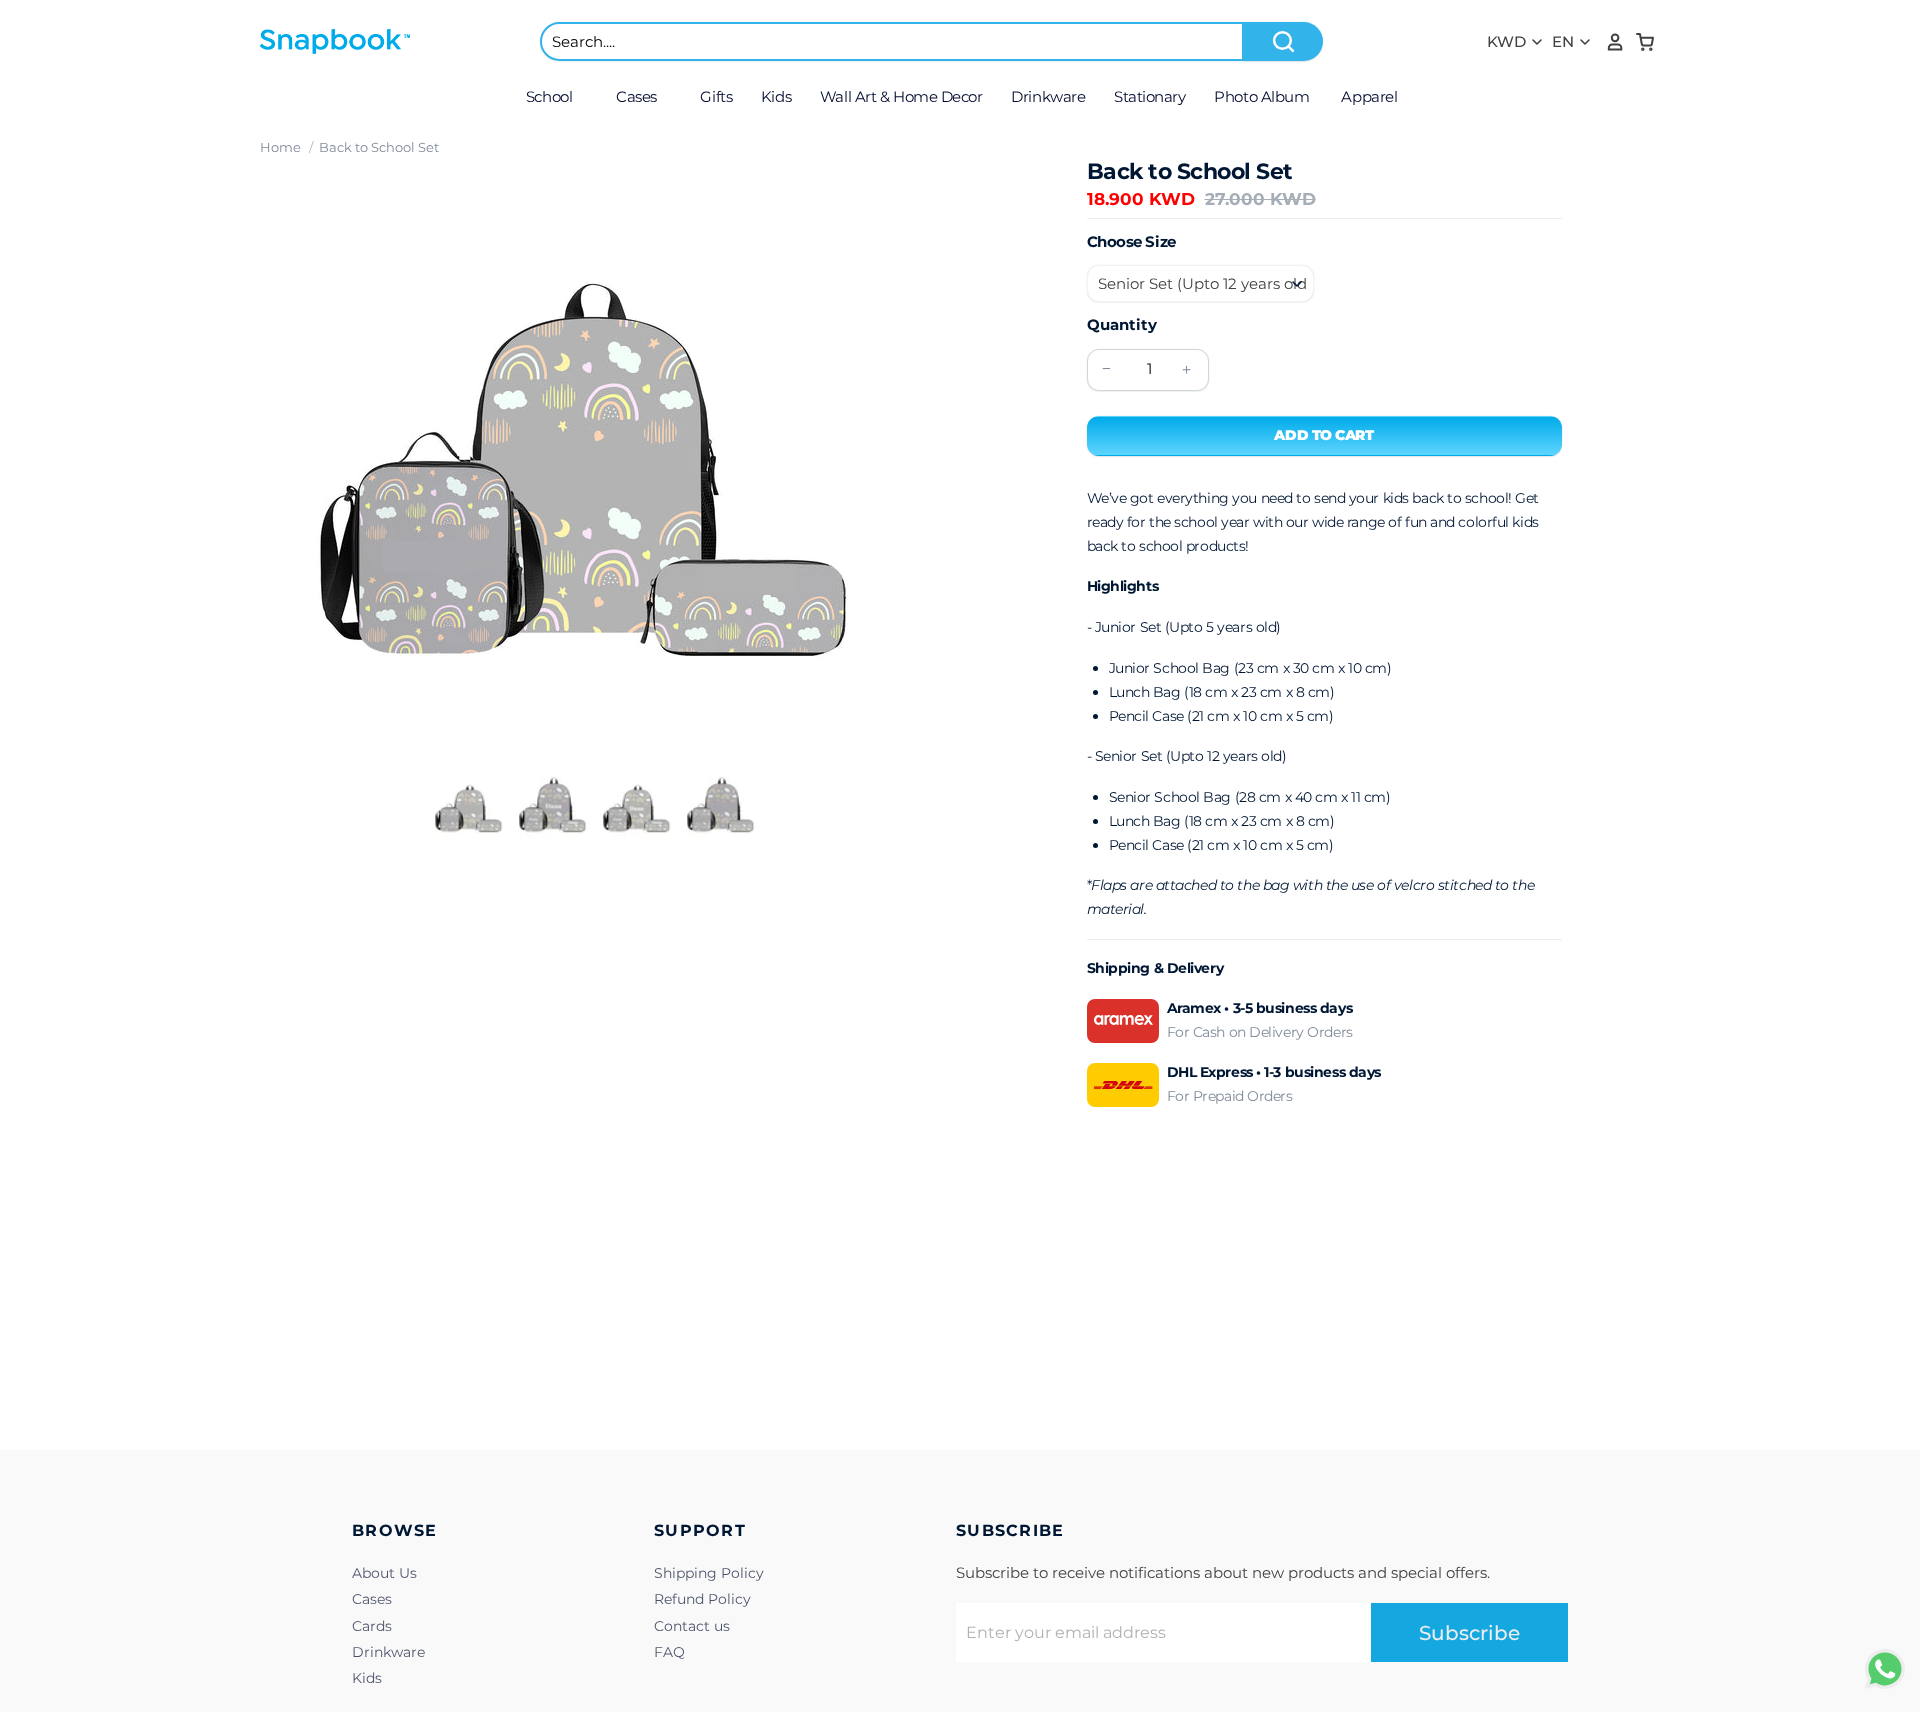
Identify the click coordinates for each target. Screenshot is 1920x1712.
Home (280, 147)
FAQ (669, 1652)
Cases (372, 1599)
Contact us (692, 1626)
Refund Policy (702, 1599)
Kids (367, 1678)
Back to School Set (379, 147)
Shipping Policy (709, 1573)
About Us (384, 1573)
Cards (372, 1626)
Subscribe (1469, 1633)
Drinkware (388, 1652)
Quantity (1122, 324)
